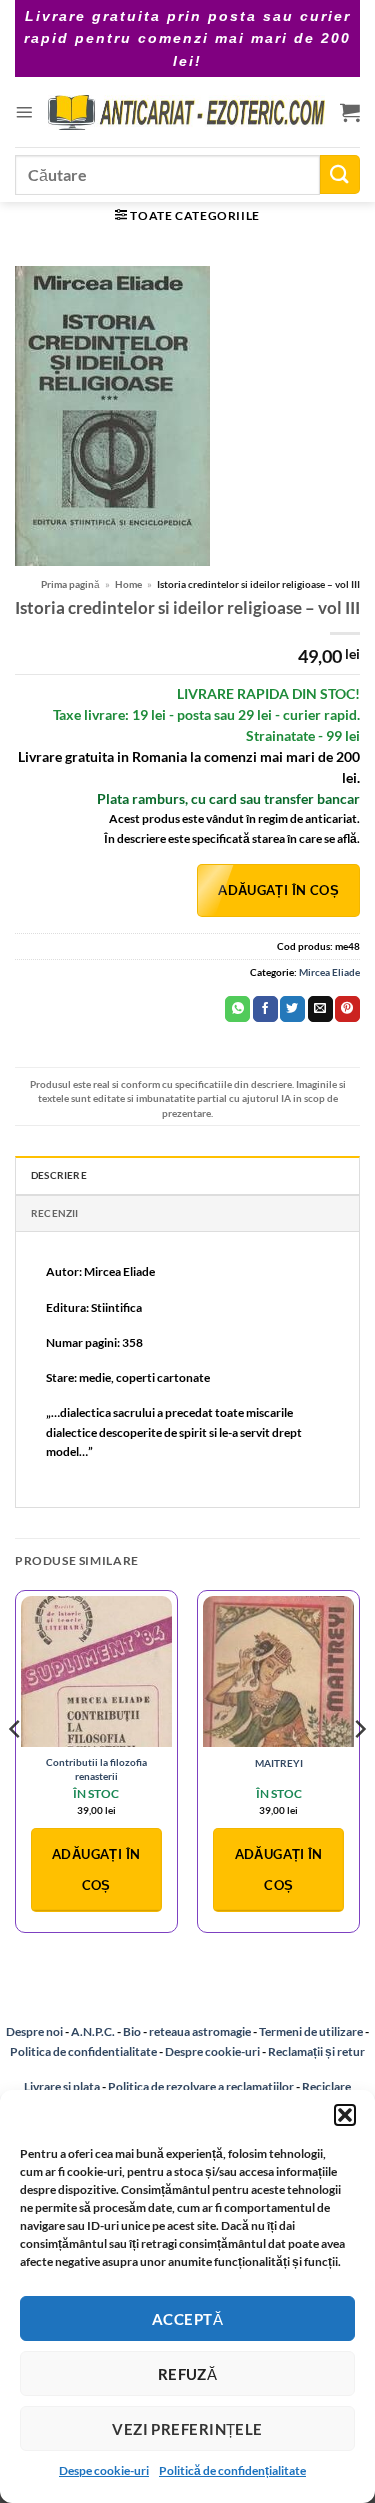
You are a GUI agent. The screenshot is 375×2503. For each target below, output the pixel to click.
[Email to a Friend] (320, 1009)
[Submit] (340, 174)
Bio (132, 2031)
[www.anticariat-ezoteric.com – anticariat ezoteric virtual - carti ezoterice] (186, 112)
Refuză (188, 2374)
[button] (345, 2115)
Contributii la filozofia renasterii (96, 1768)
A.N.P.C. (93, 2031)
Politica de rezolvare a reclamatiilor (201, 2086)
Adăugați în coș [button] (96, 1869)
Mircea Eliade (329, 972)
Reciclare (326, 2086)
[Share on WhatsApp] (237, 1009)
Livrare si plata (62, 2086)
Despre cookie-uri (213, 2051)
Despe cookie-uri (104, 2470)
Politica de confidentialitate (83, 2051)
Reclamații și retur (316, 2051)
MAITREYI (279, 1763)
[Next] (359, 1769)
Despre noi (34, 2031)
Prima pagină (70, 584)
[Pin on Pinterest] (347, 1009)
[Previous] (16, 1769)
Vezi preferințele (187, 2429)
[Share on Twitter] (292, 1009)
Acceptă (187, 2319)
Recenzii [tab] (55, 1213)
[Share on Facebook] (265, 1009)
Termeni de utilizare (311, 2031)
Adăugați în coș (278, 890)
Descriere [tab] (59, 1175)
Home (128, 584)
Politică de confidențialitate (232, 2470)
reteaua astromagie (200, 2031)
